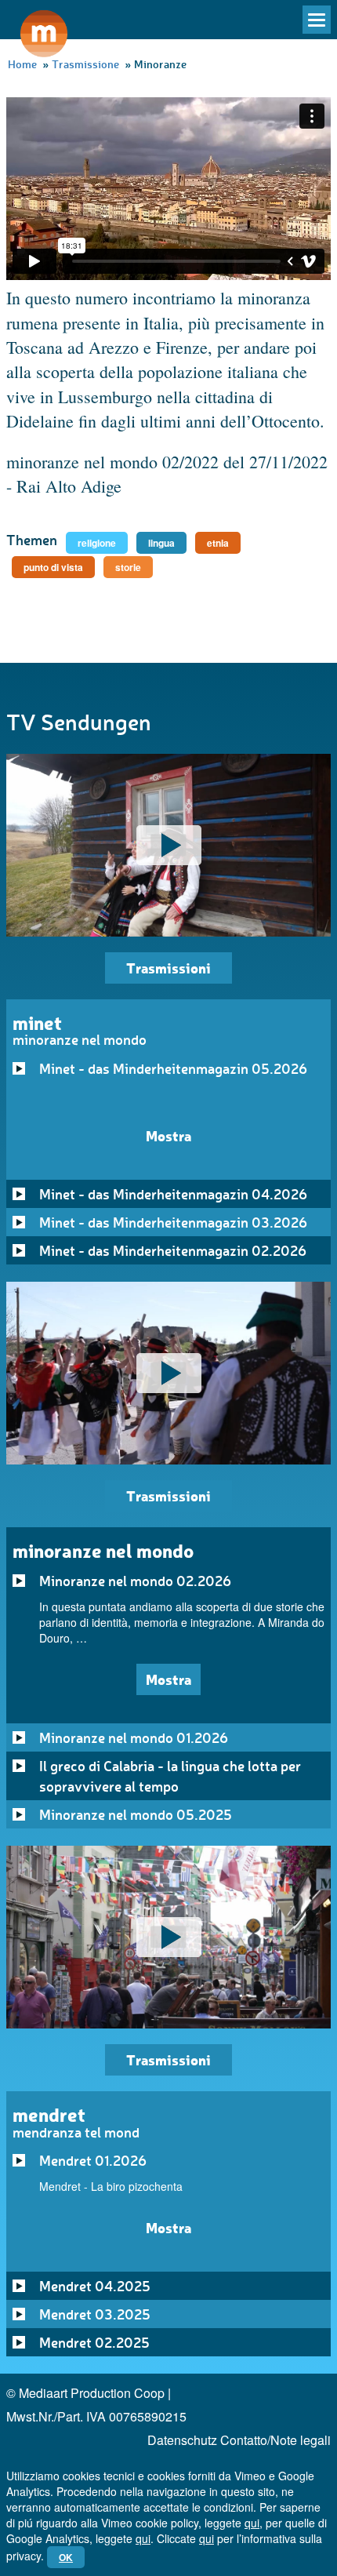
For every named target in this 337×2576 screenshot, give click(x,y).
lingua (161, 543)
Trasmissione (85, 64)
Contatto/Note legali (275, 2440)
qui (252, 2523)
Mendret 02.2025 (94, 2342)
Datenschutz (182, 2440)
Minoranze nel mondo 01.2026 (134, 1737)
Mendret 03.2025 (95, 2314)
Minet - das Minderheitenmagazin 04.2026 (173, 1194)
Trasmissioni (168, 968)
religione (97, 543)
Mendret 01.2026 (93, 2160)
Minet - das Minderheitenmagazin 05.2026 (173, 1068)
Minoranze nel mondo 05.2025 (136, 1814)
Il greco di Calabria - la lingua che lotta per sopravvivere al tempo (170, 1776)
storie (128, 567)
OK (66, 2557)
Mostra (168, 1135)
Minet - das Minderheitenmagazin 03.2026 (173, 1222)
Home (22, 64)
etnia (218, 543)
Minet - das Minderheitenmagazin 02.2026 (173, 1250)
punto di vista (53, 567)
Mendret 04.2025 (95, 2286)
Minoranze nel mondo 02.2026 (135, 1581)
